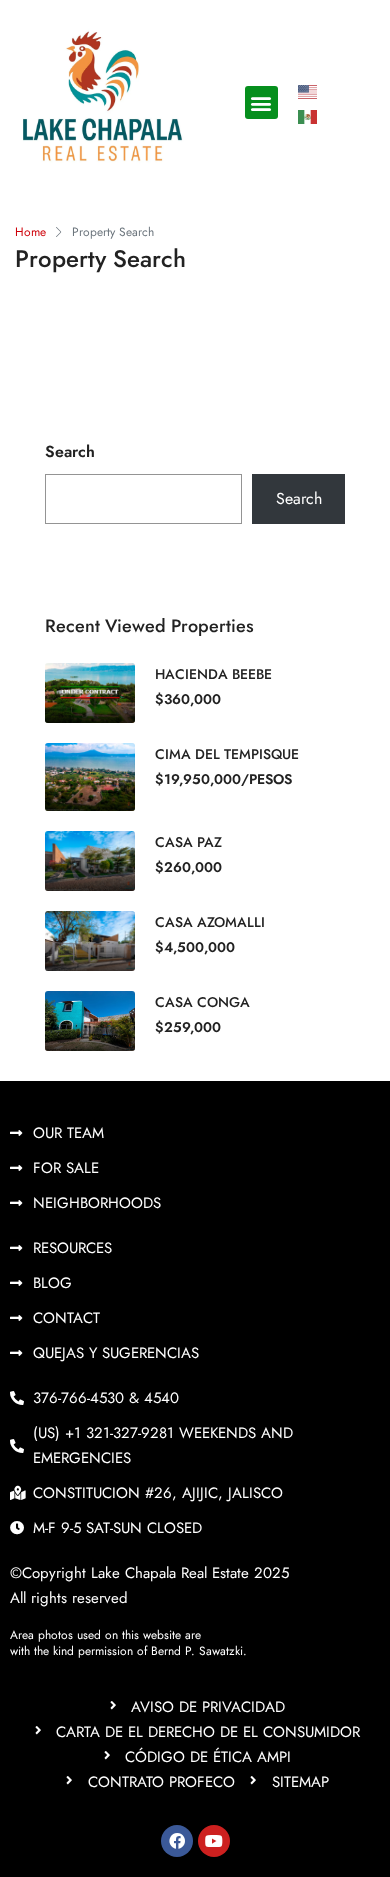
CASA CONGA (202, 1002)
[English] (309, 90)
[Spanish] (309, 115)
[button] (261, 102)
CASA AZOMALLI (210, 922)
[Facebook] (177, 1841)
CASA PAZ (188, 842)
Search (70, 451)
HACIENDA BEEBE (213, 674)
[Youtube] (214, 1841)
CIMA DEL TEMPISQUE (227, 754)
